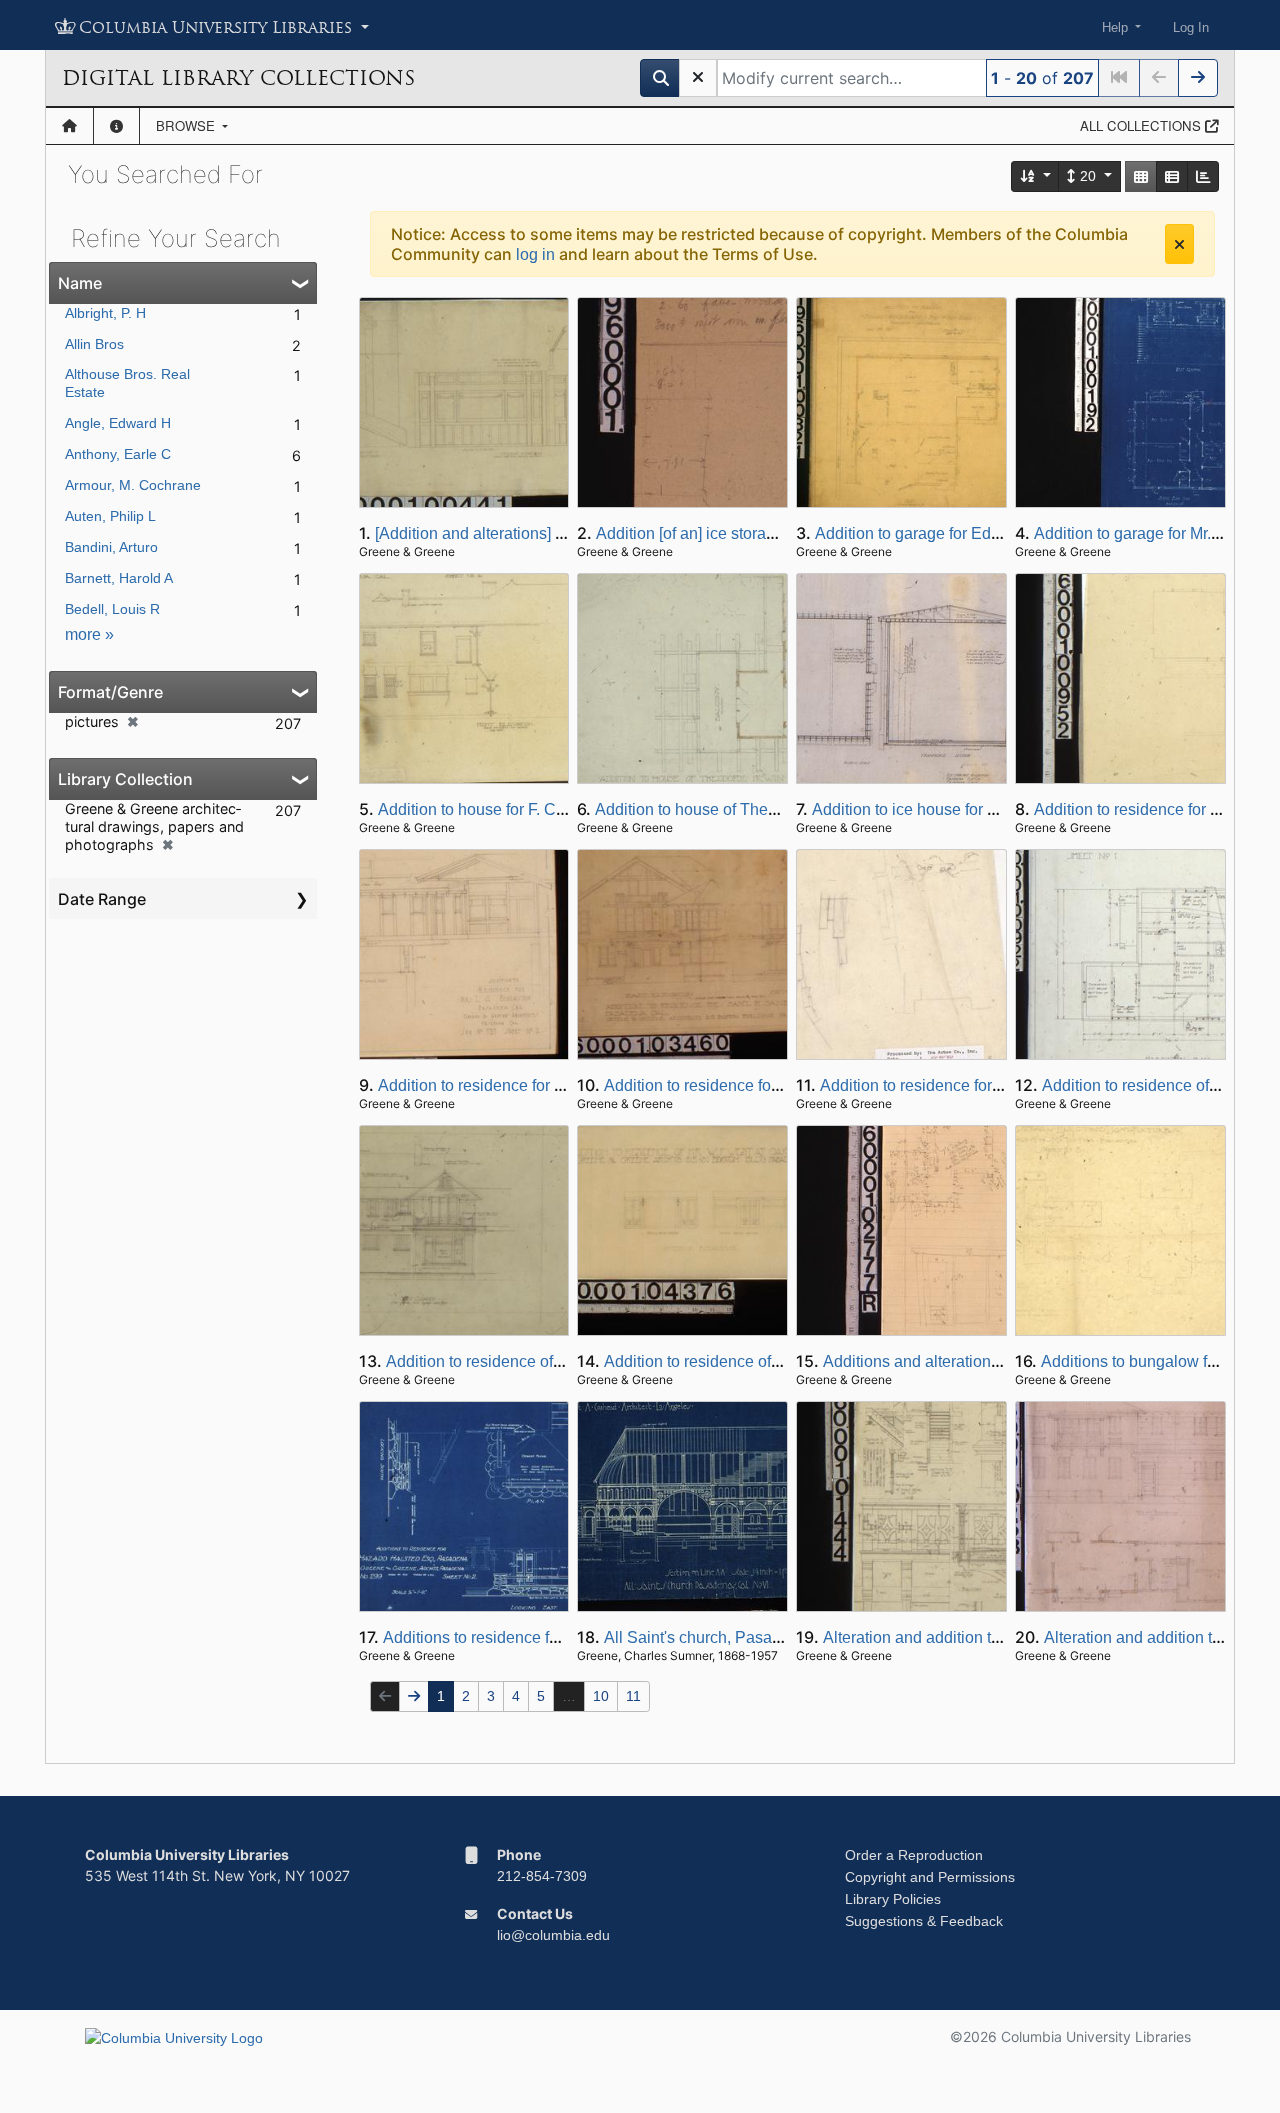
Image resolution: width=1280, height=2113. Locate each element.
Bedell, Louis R (112, 609)
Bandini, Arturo (111, 547)
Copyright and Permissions (930, 1877)
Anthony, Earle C (118, 454)
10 (601, 1696)
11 (633, 1696)
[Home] (69, 126)
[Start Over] (698, 78)
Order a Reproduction (914, 1855)
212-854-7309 (542, 1876)
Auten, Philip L (110, 516)
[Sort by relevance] (1036, 176)
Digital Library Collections (238, 78)
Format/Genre (110, 692)
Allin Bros (94, 344)
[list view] (1172, 176)
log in (535, 254)
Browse (187, 125)
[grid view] (1141, 176)
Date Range (102, 899)
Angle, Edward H (118, 423)
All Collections (1142, 125)
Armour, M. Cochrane (133, 485)
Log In (1191, 27)
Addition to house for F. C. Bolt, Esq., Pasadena (545, 809)
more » (89, 634)
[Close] (1179, 244)
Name (80, 283)
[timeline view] (1203, 176)
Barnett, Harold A (119, 578)
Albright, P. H (105, 313)
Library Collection (125, 779)
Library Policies (893, 1899)
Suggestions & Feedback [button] (924, 1921)
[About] (116, 126)
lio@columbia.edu (553, 1935)
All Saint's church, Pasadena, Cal (722, 1637)
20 (1088, 176)
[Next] (1198, 78)
